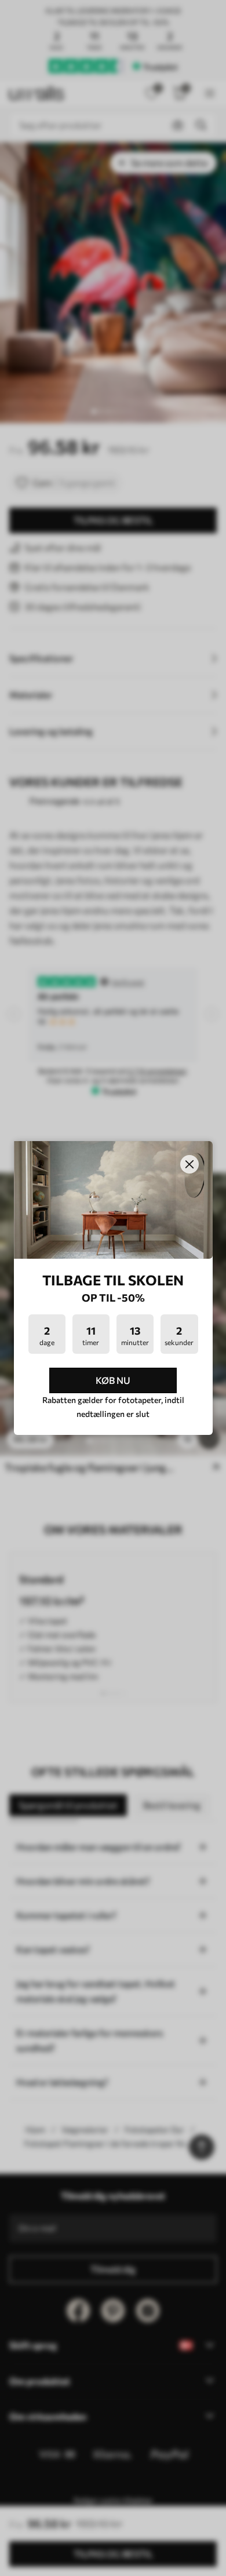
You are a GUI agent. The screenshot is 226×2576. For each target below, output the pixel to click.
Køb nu (113, 1380)
